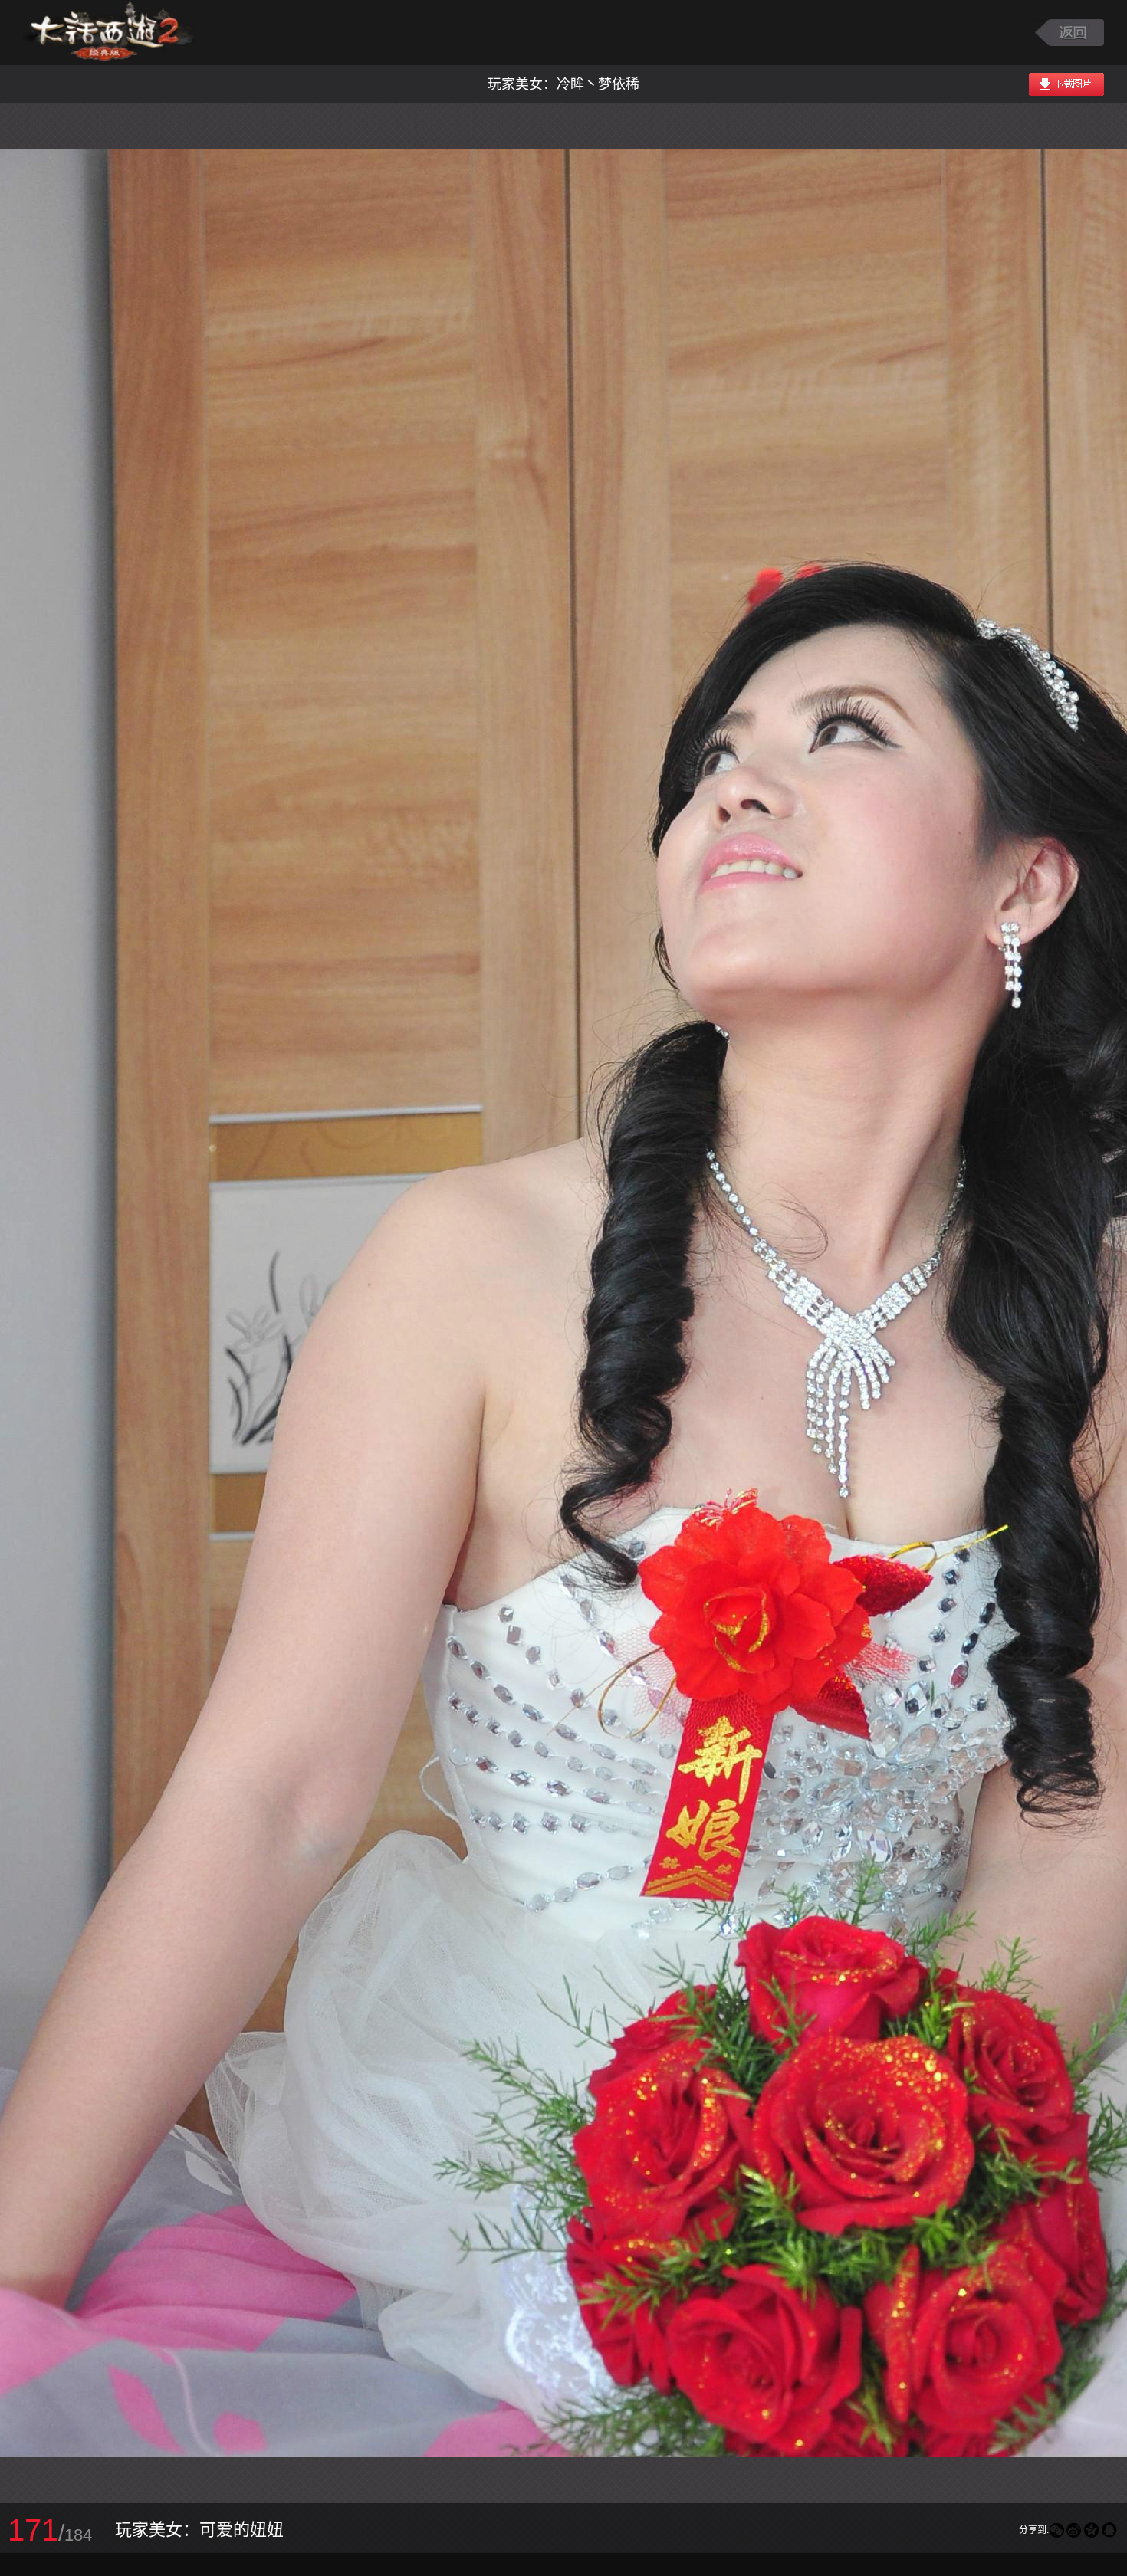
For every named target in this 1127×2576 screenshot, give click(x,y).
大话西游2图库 (109, 33)
